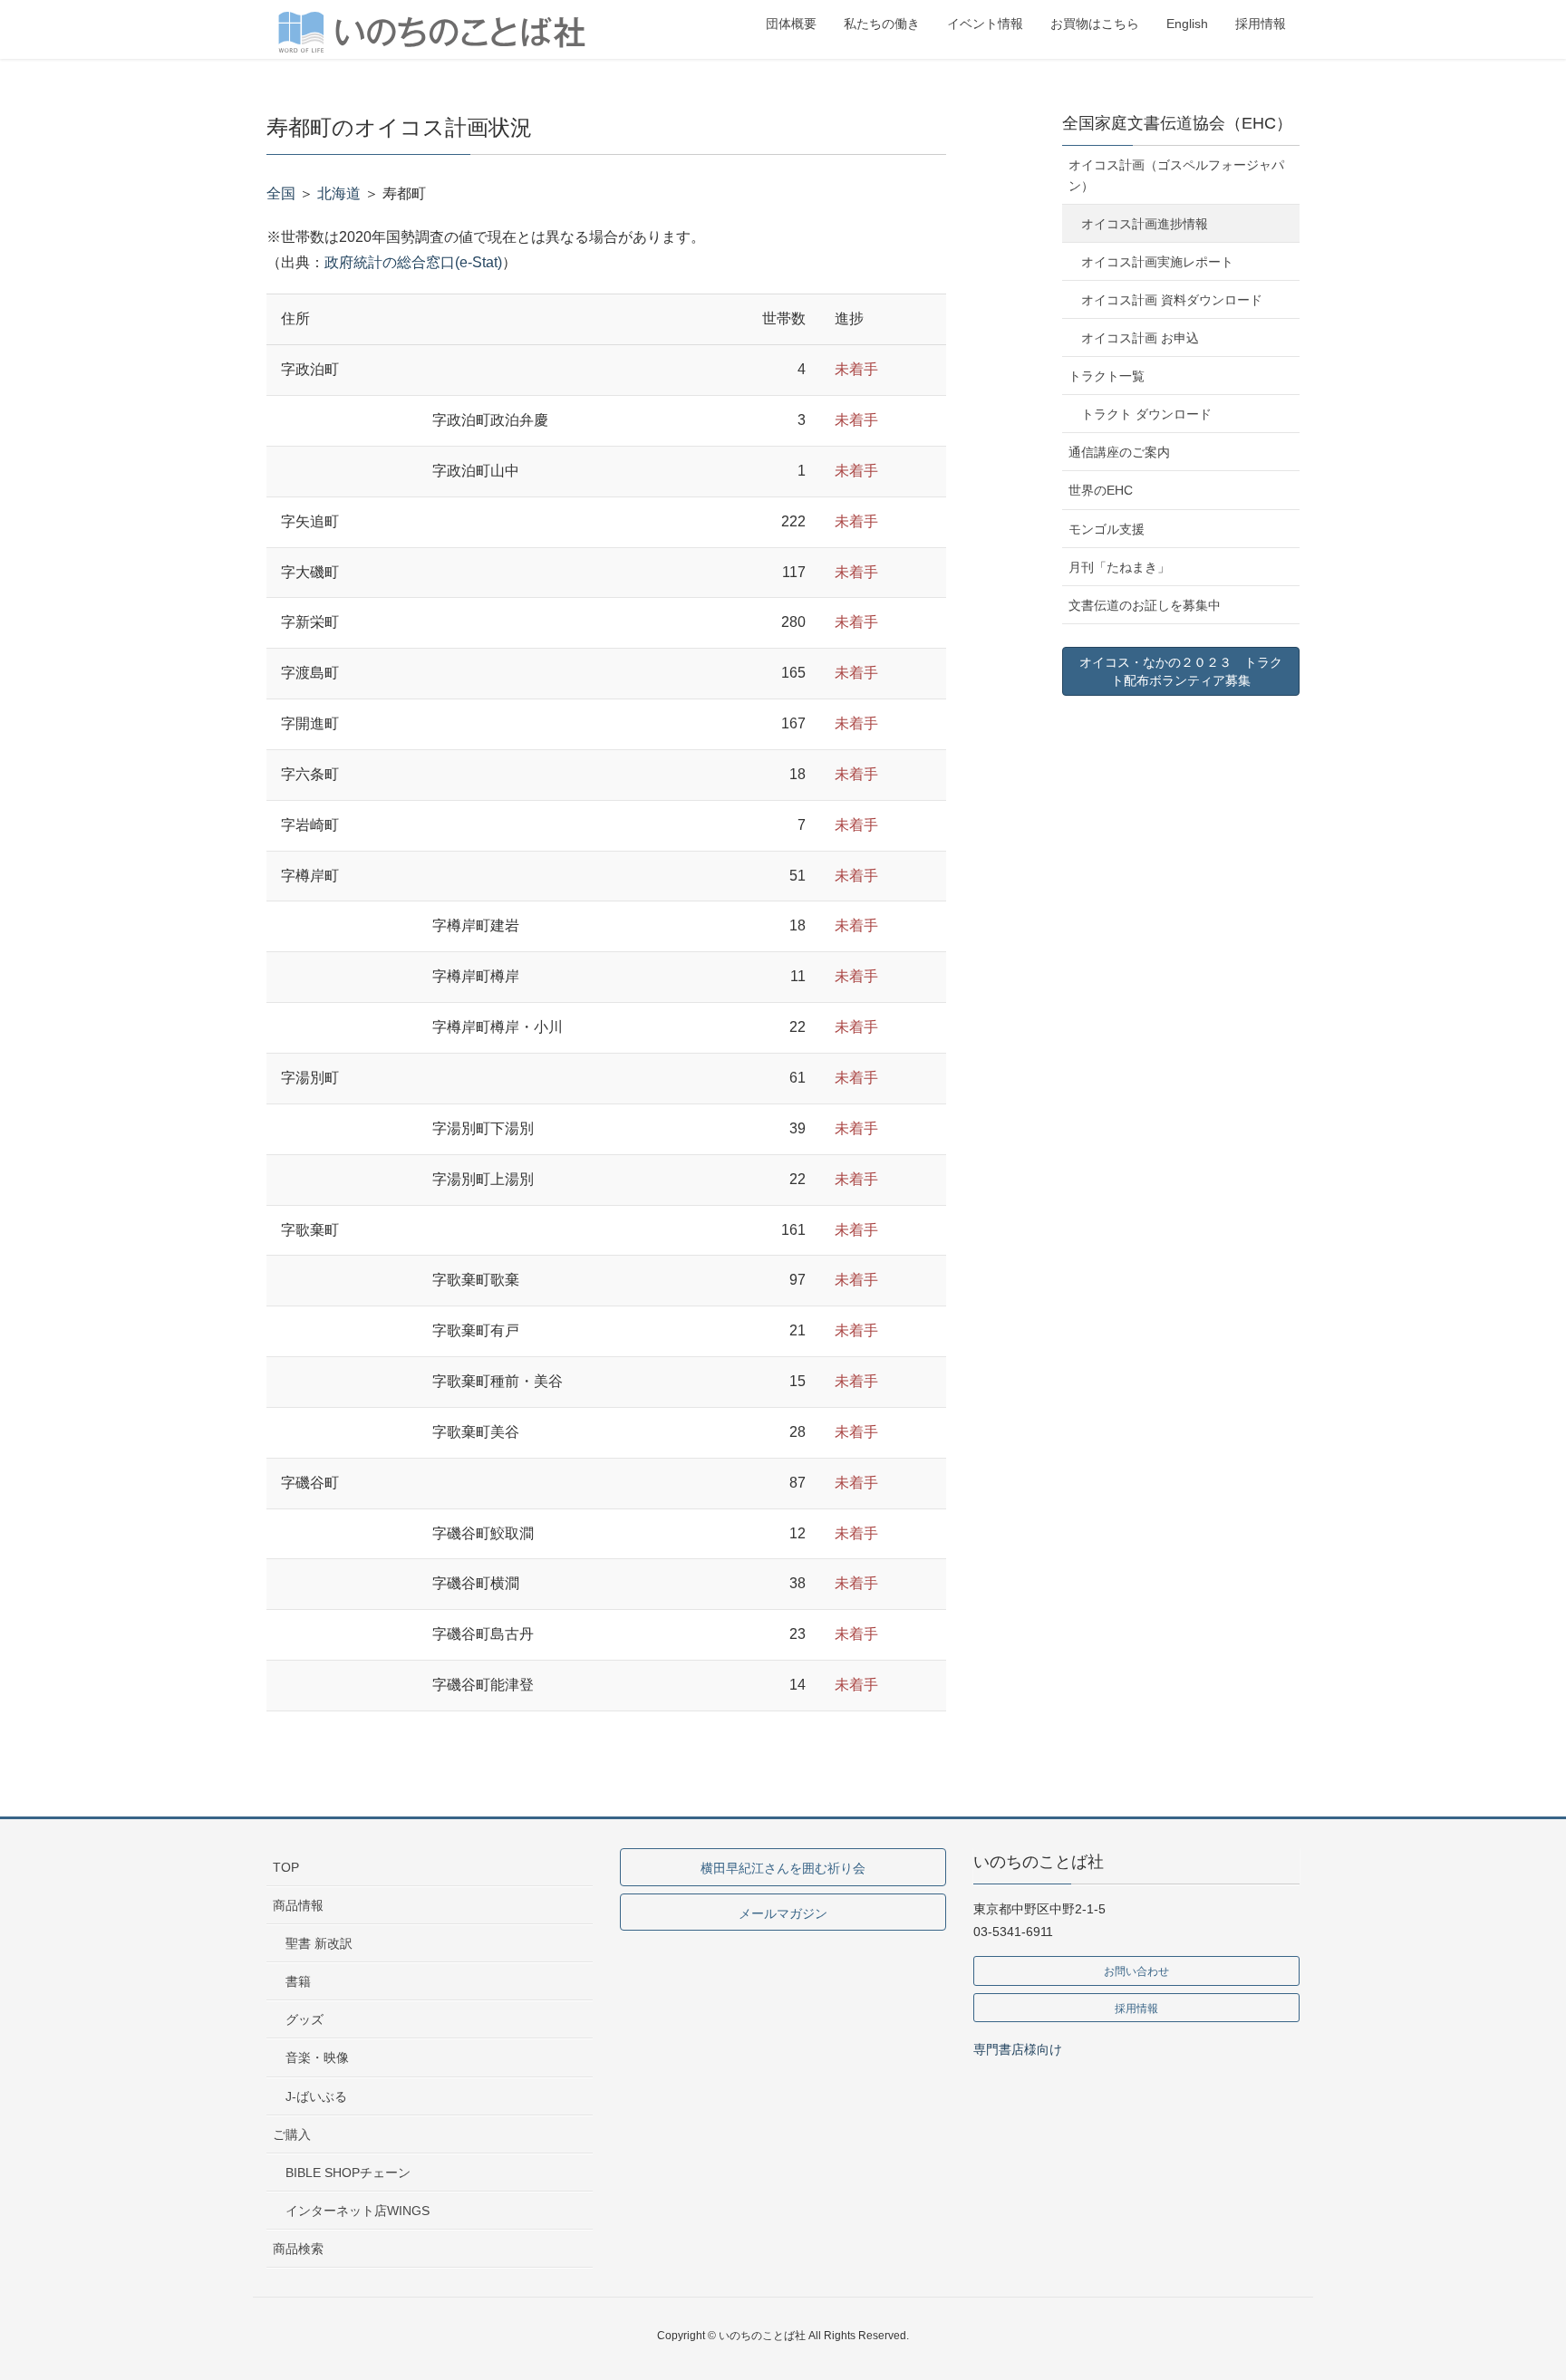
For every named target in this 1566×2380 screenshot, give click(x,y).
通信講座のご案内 (1119, 452)
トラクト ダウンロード (1146, 414)
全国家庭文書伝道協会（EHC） (1177, 123)
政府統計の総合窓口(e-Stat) (413, 262)
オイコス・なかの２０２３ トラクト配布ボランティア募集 (1181, 671)
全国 (281, 193)
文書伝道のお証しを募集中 (1145, 605)
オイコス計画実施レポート (1157, 262)
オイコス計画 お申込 (1140, 338)
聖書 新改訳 (319, 1943)
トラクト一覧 (1107, 376)
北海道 (339, 193)
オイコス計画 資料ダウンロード (1172, 300)
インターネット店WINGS (358, 2211)
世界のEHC (1101, 490)
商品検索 (298, 2249)
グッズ (304, 2019)
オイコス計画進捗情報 (1145, 224)
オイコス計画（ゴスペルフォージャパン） (1176, 175)
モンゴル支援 (1107, 529)
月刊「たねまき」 (1119, 567)
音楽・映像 (317, 2057)
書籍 (298, 1981)
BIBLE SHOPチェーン (348, 2173)
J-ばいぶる (316, 2096)
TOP (286, 1867)
